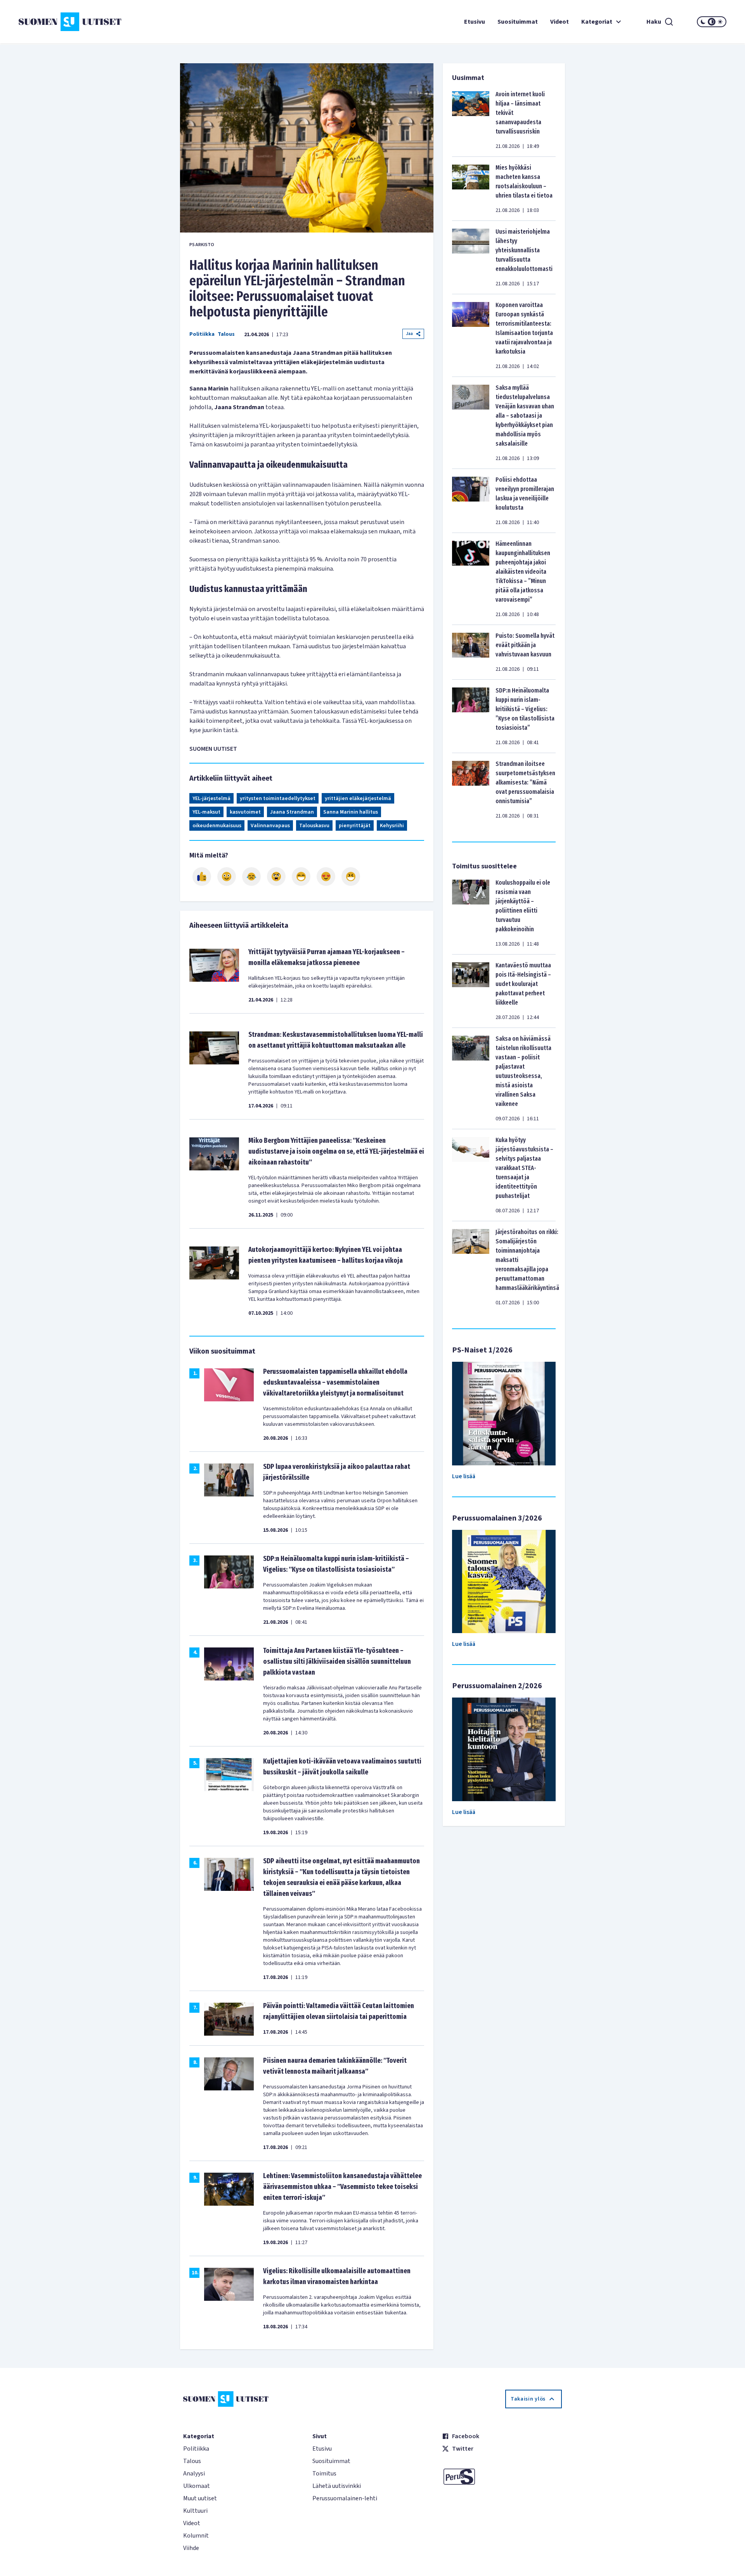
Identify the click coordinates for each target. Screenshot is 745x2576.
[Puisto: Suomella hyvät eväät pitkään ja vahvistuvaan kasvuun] (471, 652)
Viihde (191, 2548)
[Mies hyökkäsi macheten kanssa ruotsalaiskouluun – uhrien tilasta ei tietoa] (471, 189)
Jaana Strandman (292, 812)
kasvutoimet (245, 812)
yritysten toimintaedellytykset (278, 798)
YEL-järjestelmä (211, 798)
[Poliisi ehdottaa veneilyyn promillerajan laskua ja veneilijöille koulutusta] (471, 501)
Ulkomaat (197, 2486)
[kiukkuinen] (276, 877)
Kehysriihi (392, 826)
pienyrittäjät (355, 826)
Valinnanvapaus (270, 826)
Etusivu (475, 22)
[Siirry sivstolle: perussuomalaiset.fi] (502, 2477)
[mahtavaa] (301, 877)
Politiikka (202, 334)
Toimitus (324, 2474)
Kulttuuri (195, 2511)
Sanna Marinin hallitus (351, 812)
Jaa (409, 334)
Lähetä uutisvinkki (337, 2486)
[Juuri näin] (202, 877)
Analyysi (194, 2474)
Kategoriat (597, 22)
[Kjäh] (351, 877)
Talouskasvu (314, 826)
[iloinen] (227, 877)
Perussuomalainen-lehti (345, 2498)
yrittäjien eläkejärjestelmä (358, 798)
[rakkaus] (326, 877)
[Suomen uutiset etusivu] (78, 22)
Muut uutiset (200, 2498)
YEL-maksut (206, 812)
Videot (560, 22)
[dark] (703, 22)
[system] (712, 22)
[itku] (251, 877)
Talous (226, 334)
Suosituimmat (518, 22)
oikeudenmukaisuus (217, 826)
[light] (720, 22)
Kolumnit (196, 2536)
